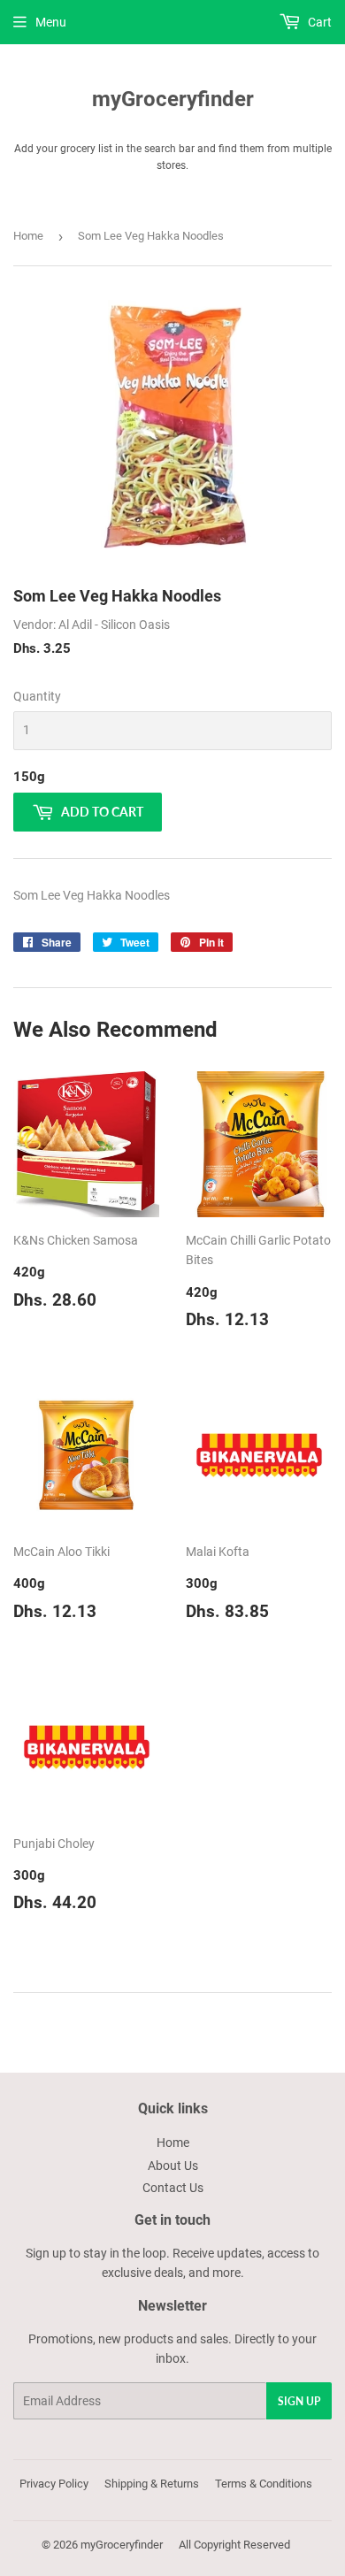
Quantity (37, 696)
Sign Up (299, 2401)
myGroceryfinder (173, 99)
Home (28, 236)
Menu (51, 22)
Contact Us (173, 2188)
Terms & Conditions (264, 2484)
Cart (318, 22)
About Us (173, 2166)
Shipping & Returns (152, 2484)
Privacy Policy (54, 2484)
